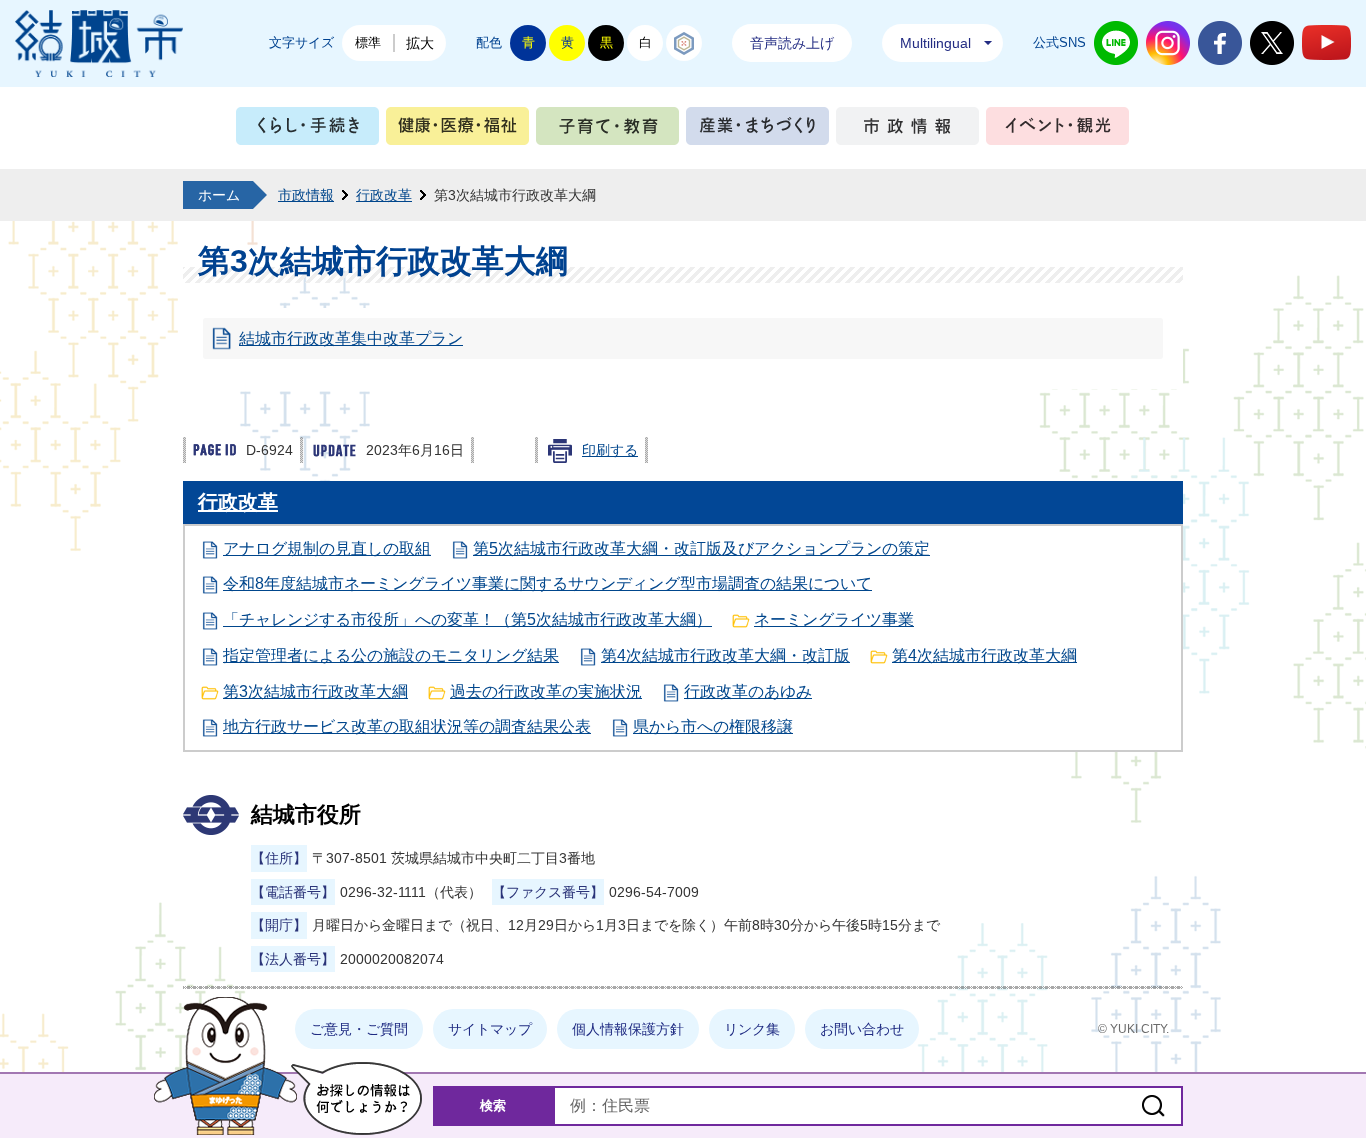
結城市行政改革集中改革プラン (351, 338)
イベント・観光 (1057, 130)
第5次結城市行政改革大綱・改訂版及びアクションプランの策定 (701, 548)
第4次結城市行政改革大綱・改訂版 (725, 655)
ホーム (219, 195)
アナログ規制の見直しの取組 (327, 548)
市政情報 (907, 130)
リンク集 (752, 1029)
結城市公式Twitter (1272, 43)
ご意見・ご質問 (359, 1029)
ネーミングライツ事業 (834, 619)
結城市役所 (306, 814)
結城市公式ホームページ (99, 43)
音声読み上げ (792, 43)
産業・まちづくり (757, 130)
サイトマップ (490, 1029)
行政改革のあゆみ (748, 691)
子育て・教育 (607, 130)
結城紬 (684, 43)
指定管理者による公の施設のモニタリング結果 (391, 655)
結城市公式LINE (1116, 43)
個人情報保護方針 (628, 1029)
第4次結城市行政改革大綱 (984, 655)
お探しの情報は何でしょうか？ (356, 1098)
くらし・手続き (307, 130)
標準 (368, 42)
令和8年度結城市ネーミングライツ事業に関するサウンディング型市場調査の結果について (547, 583)
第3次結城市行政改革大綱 (315, 691)
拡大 (420, 43)
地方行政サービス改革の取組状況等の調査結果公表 (407, 726)
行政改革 (384, 195)
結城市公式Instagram (1168, 43)
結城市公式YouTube (1326, 42)
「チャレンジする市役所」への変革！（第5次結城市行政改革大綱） (467, 619)
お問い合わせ (862, 1029)
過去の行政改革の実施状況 (546, 691)
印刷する (610, 450)
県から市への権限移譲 (713, 726)
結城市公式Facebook (1220, 43)
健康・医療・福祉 (457, 130)
